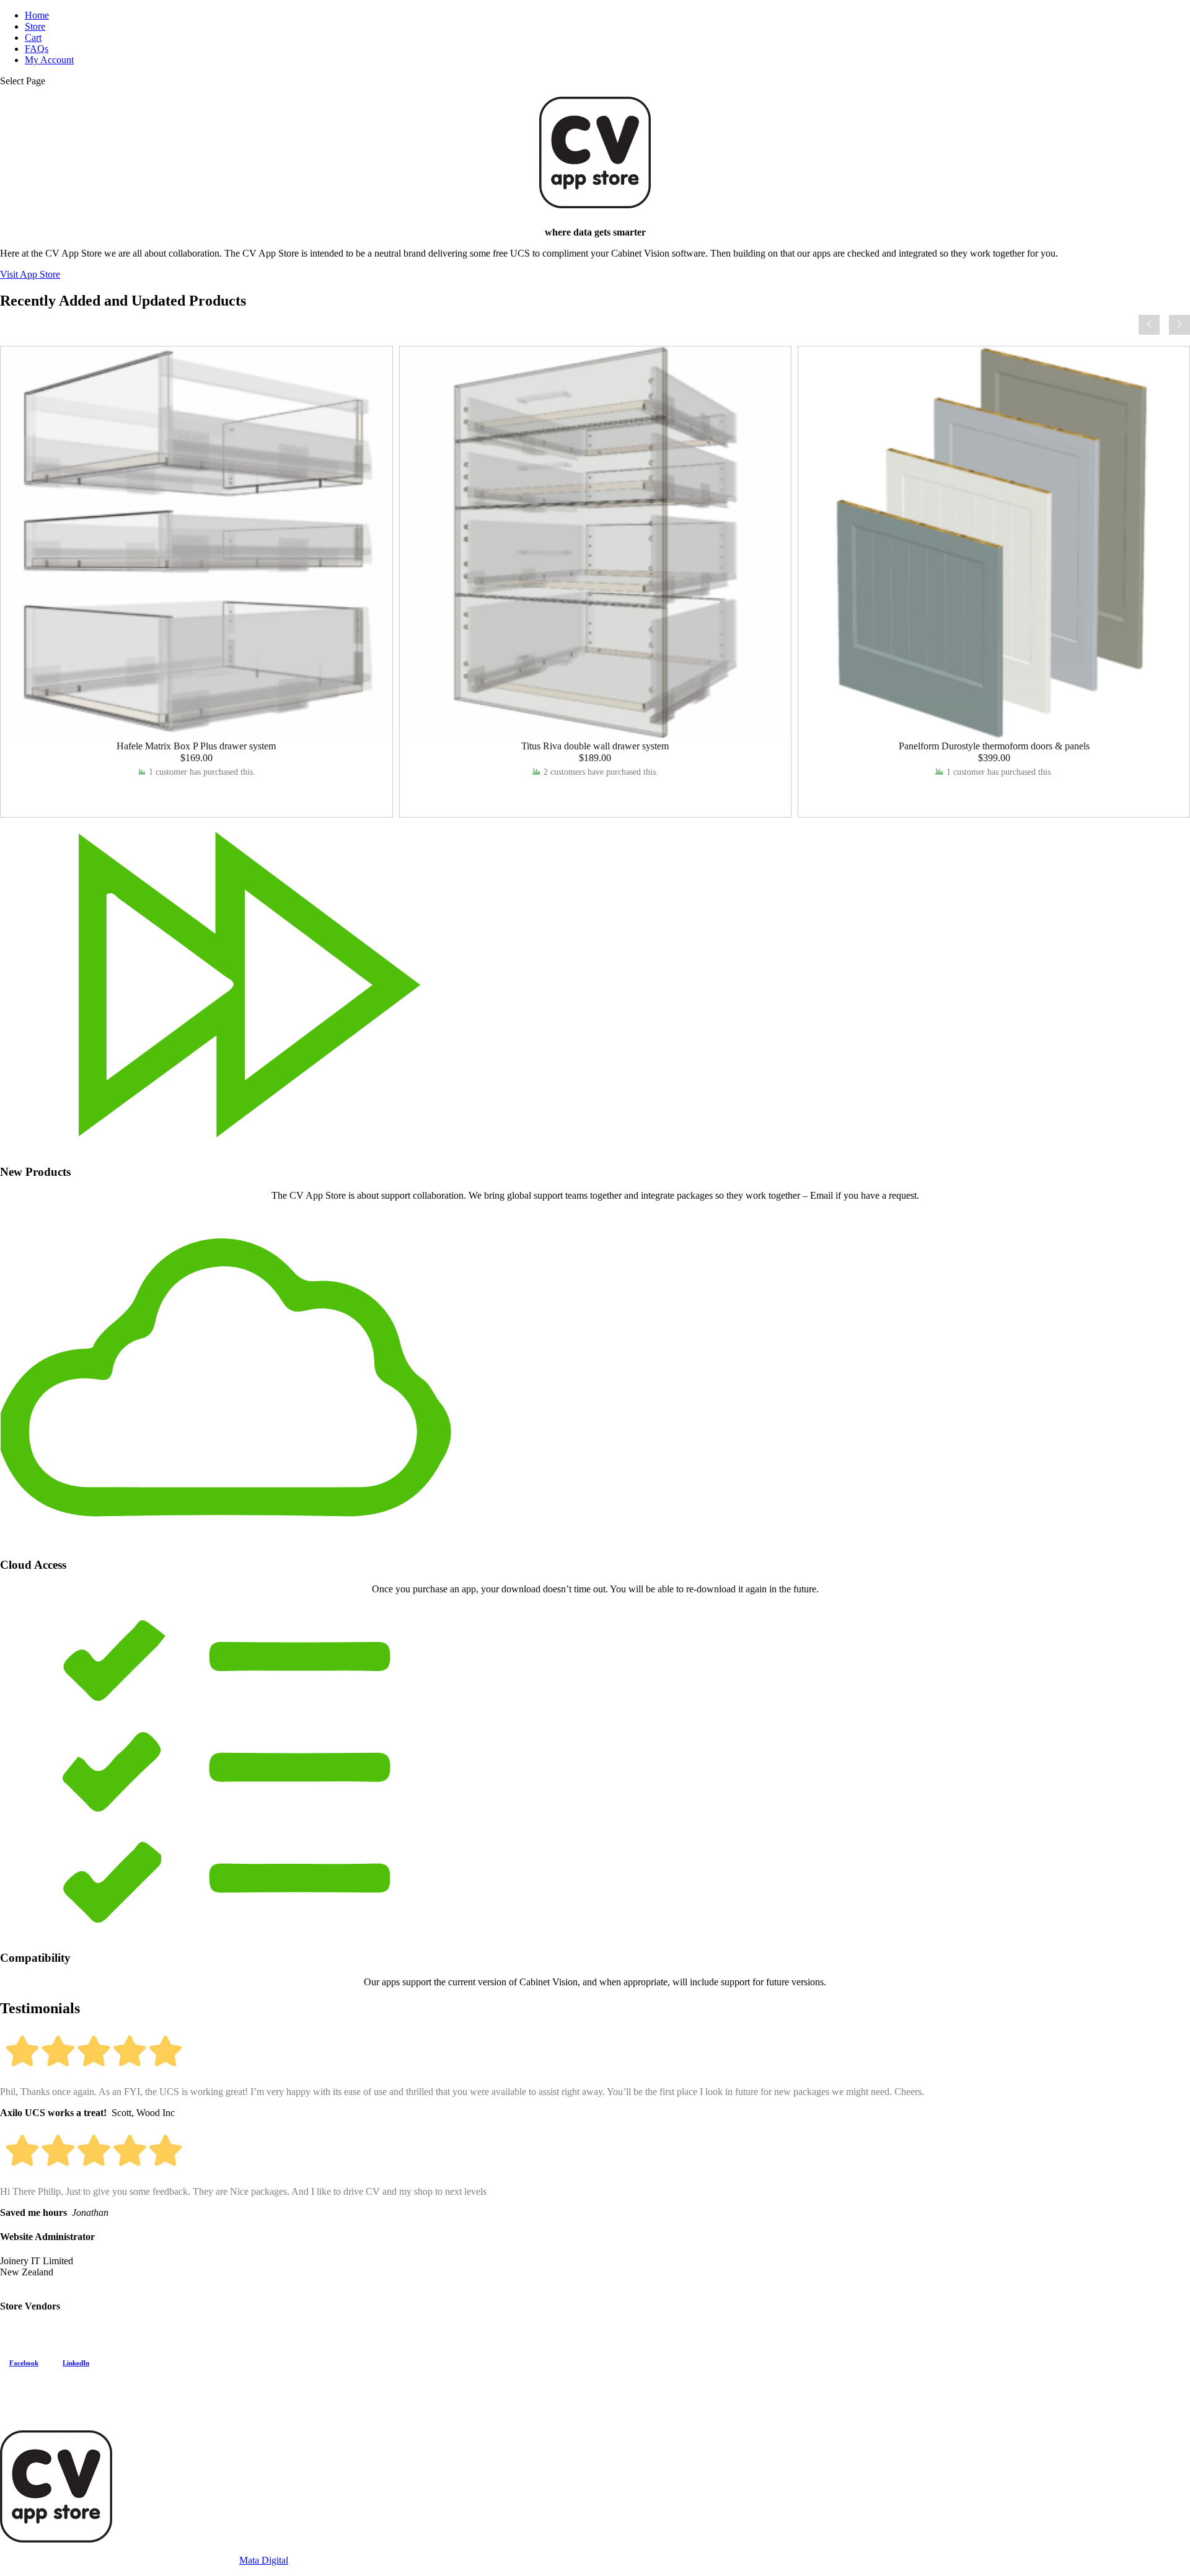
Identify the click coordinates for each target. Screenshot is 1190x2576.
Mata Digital (264, 2560)
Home (37, 15)
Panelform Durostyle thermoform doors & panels (994, 746)
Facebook (24, 2363)
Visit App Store (30, 274)
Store (35, 26)
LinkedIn (76, 2363)
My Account (49, 60)
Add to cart (196, 795)
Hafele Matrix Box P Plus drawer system (196, 746)
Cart (33, 37)
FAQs (37, 49)
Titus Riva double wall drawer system (595, 746)
